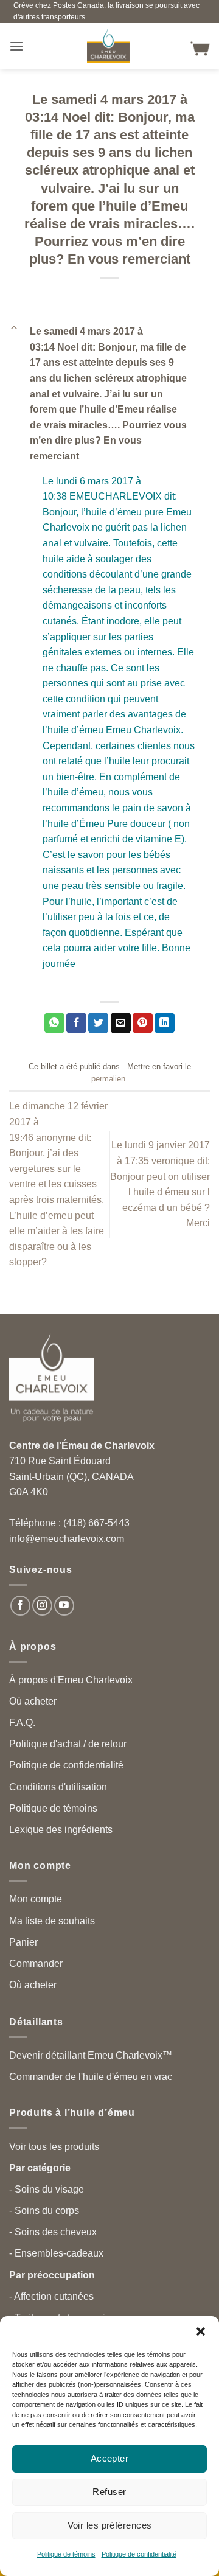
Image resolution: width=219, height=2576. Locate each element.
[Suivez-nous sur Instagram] (42, 1606)
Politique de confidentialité (139, 2554)
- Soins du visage (47, 2189)
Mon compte (36, 1899)
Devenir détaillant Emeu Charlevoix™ (91, 2055)
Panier (23, 1942)
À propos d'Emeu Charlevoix (71, 1680)
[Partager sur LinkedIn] (165, 1023)
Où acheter (33, 1701)
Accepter (110, 2458)
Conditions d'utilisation (58, 1787)
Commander (36, 1963)
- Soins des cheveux (53, 2232)
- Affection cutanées (51, 2296)
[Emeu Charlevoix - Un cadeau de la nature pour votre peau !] (108, 46)
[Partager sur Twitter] (98, 1023)
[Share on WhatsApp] (54, 1023)
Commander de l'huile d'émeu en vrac (91, 2077)
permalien (108, 1079)
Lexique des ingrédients (61, 1830)
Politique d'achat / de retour (68, 1744)
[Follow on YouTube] (64, 1606)
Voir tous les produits (54, 2147)
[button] (201, 2331)
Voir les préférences (110, 2525)
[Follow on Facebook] (20, 1606)
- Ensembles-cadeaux (56, 2253)
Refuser (109, 2492)
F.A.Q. (22, 1723)
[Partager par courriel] (121, 1023)
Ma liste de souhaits (52, 1921)
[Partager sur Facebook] (76, 1023)
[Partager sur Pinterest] (143, 1023)
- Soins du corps (44, 2211)
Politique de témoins (66, 2554)
